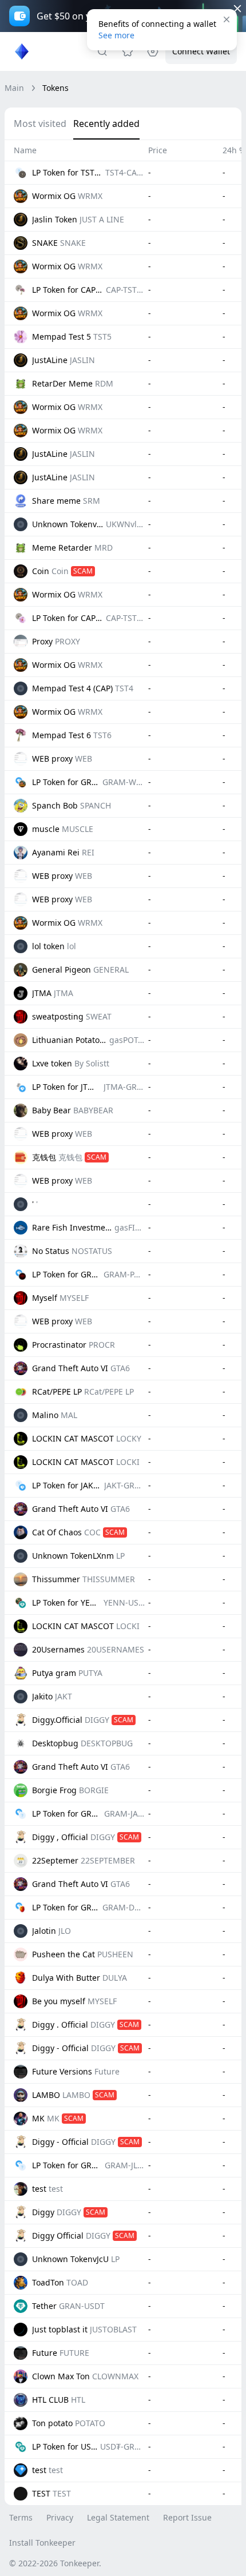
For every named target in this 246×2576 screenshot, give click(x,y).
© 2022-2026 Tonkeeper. (55, 2563)
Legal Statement (118, 2517)
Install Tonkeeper (42, 2543)
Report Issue (187, 2517)
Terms (21, 2517)
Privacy (60, 2517)
